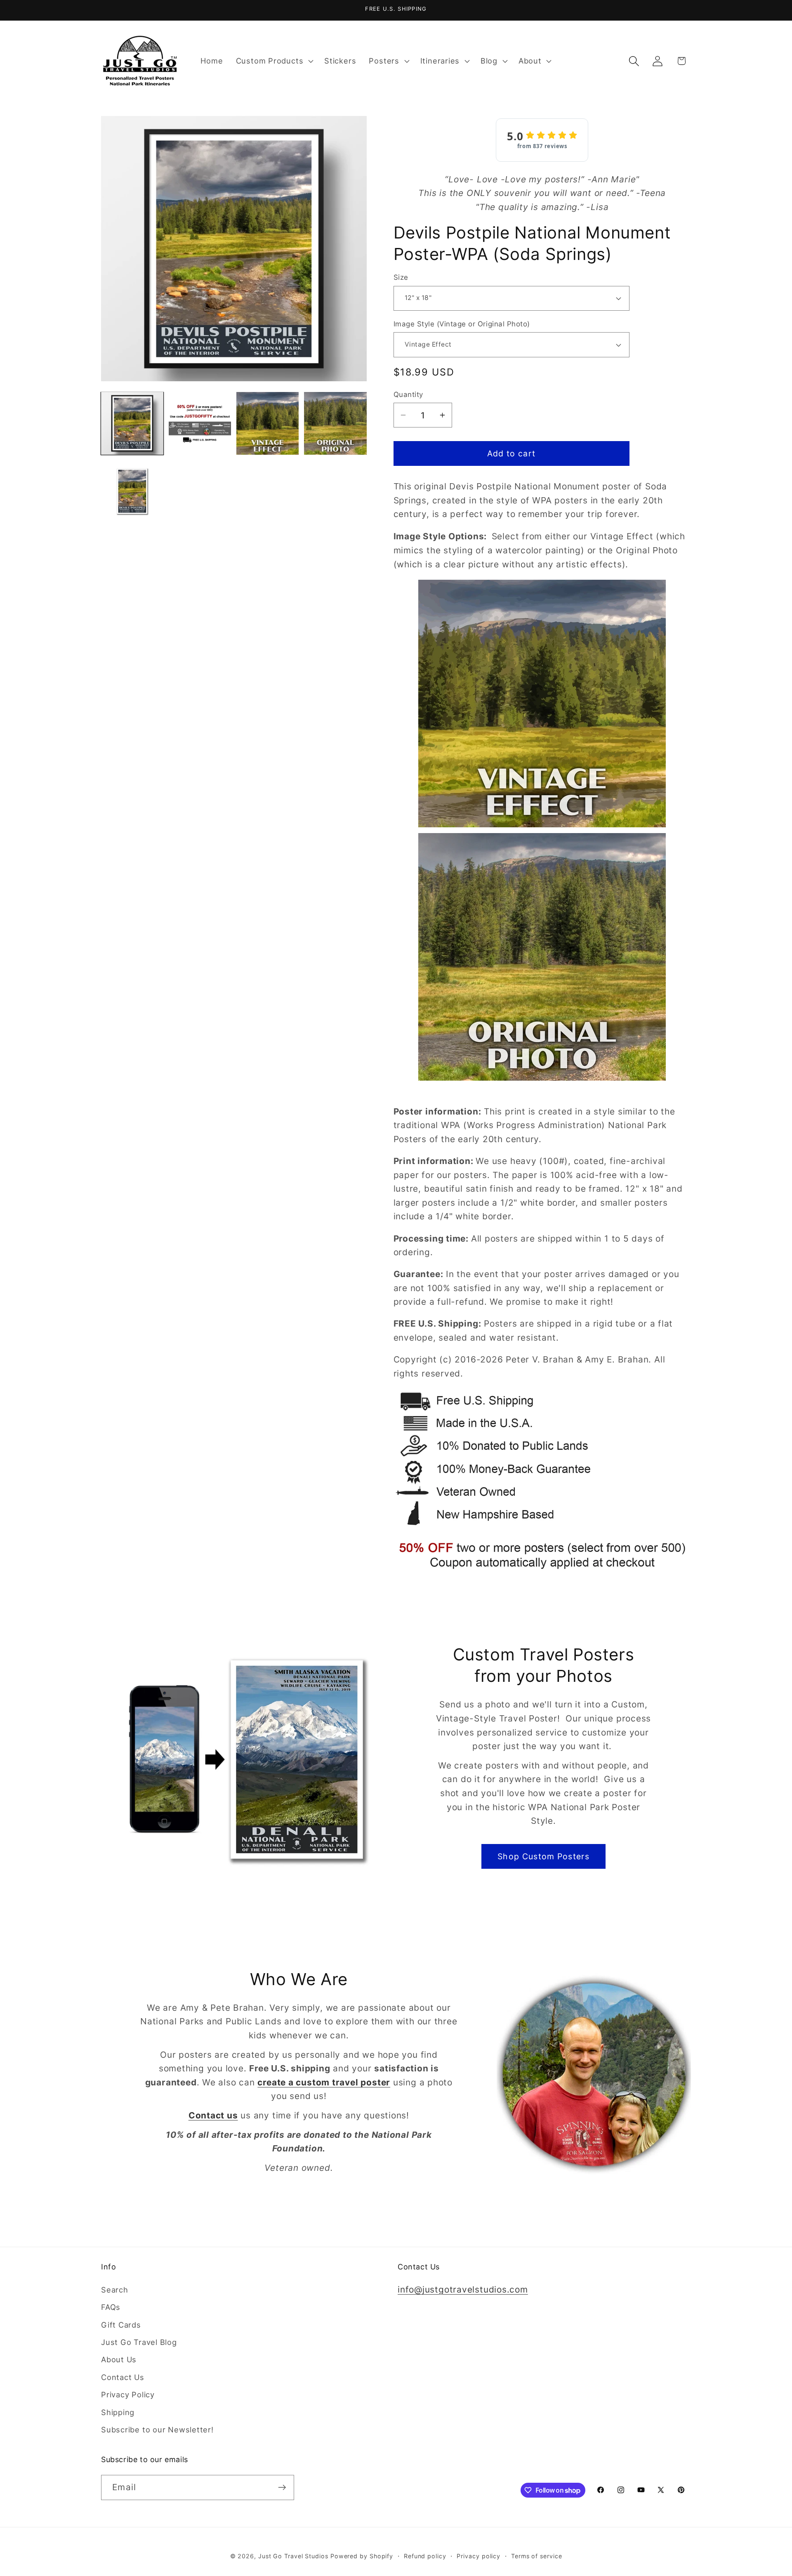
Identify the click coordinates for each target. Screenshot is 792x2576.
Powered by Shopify (362, 2556)
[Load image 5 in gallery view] (132, 491)
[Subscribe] (282, 2487)
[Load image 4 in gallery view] (335, 423)
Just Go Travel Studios (293, 2556)
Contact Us (123, 2377)
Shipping (118, 2412)
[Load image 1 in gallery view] (132, 423)
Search (115, 2290)
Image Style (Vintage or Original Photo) (462, 324)
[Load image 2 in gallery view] (200, 423)
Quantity (408, 394)
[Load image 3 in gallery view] (268, 423)
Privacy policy (478, 2556)
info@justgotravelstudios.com (463, 2289)
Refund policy (425, 2556)
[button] (273, 61)
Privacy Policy (128, 2394)
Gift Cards (121, 2325)
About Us (119, 2359)
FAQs (111, 2307)
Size (401, 277)
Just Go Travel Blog (139, 2342)
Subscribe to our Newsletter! (157, 2430)
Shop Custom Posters (543, 1856)
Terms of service (537, 2556)
